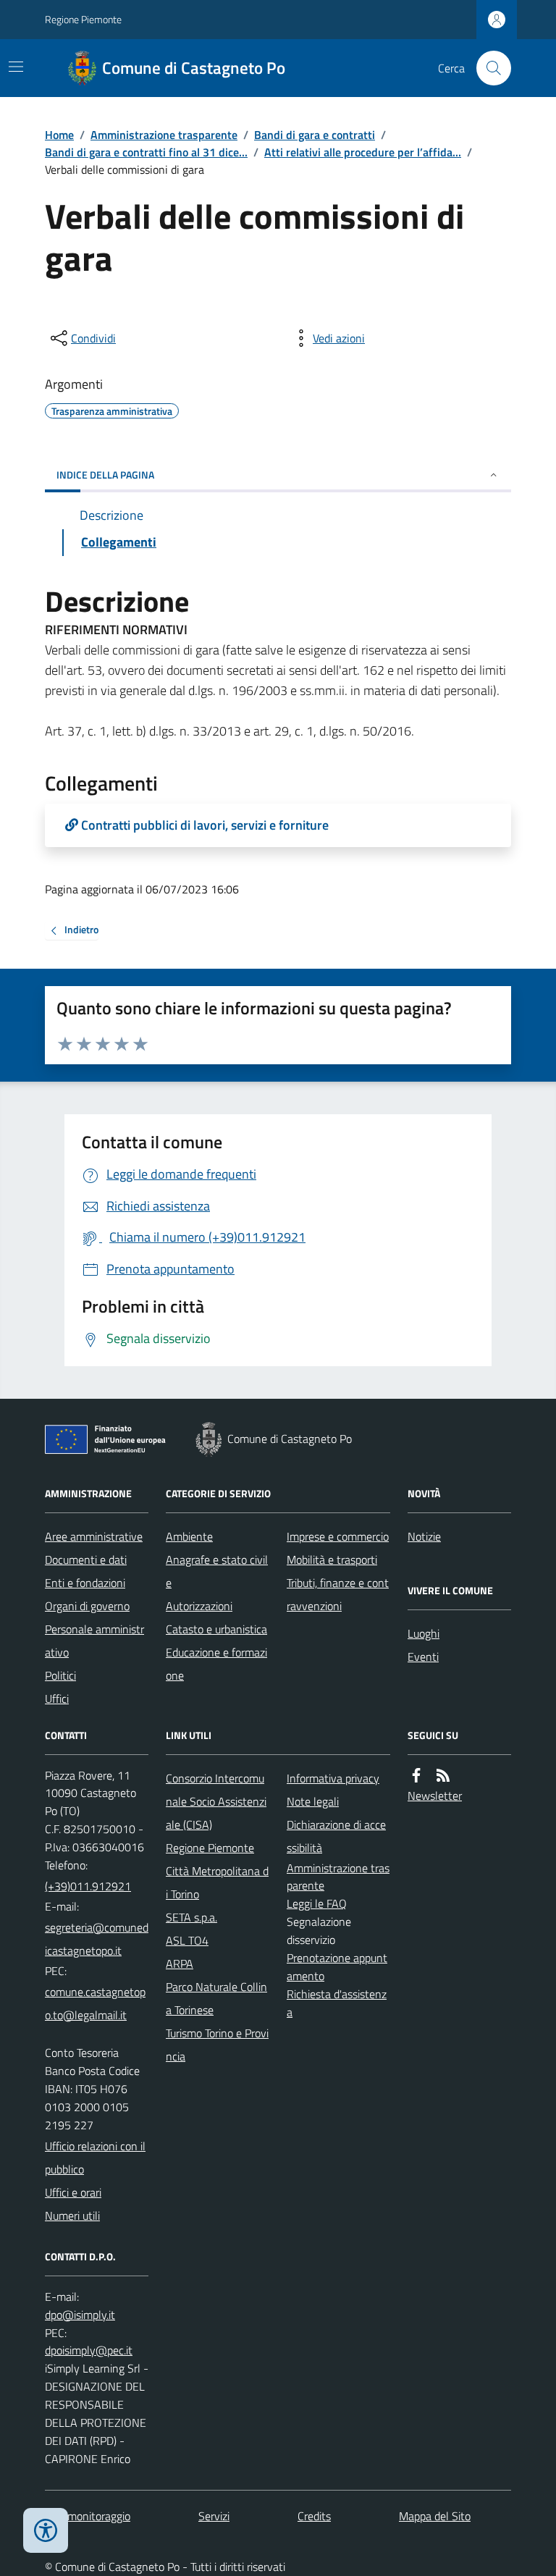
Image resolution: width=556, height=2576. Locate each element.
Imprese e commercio (338, 1536)
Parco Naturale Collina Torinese (216, 1998)
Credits (314, 2516)
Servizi (214, 2516)
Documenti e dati (86, 1560)
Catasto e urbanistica (216, 1629)
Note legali (313, 1801)
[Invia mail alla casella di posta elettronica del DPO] (80, 2315)
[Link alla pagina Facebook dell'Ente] (416, 1776)
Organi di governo (87, 1606)
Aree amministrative (94, 1536)
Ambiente (189, 1536)
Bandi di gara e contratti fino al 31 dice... (146, 152)
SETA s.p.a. (191, 1917)
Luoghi (424, 1633)
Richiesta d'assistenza (337, 2003)
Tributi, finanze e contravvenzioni (338, 1594)
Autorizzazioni (199, 1606)
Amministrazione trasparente (164, 135)
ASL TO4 (187, 1940)
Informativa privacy (333, 1778)
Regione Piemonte (83, 19)
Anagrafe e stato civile (217, 1571)
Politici (60, 1675)
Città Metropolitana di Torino (217, 1882)
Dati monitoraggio (88, 2516)
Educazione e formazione (216, 1664)
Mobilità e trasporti (332, 1560)
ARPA (180, 1963)
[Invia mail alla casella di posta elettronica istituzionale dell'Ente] (97, 1939)
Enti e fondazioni (85, 1583)
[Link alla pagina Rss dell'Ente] (443, 1776)
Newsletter (435, 1796)
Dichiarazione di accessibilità (336, 1836)
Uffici (57, 1699)
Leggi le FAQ (317, 1903)
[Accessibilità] (46, 2530)
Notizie (424, 1536)
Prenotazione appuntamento (337, 1967)
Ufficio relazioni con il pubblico (95, 2158)
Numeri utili (72, 2215)
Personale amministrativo (94, 1641)
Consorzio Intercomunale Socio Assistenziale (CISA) (216, 1801)
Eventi (423, 1657)
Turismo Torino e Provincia (217, 2045)
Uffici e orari (73, 2192)
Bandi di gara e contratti (315, 135)
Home (59, 135)
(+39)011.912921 (88, 1886)
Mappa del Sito (435, 2516)
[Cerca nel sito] (488, 68)
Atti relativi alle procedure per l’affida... (363, 152)
